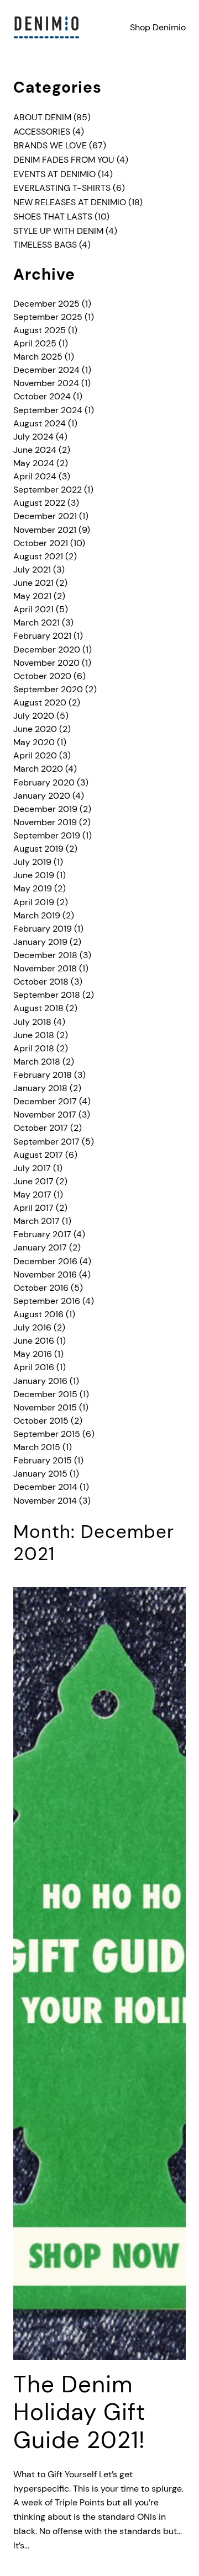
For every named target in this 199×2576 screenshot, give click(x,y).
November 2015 (45, 1407)
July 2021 (32, 570)
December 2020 (47, 650)
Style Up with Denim (58, 231)
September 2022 (48, 490)
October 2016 (41, 1288)
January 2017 (40, 1247)
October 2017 (41, 1128)
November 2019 (45, 822)
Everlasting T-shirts (62, 188)
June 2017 (33, 1181)
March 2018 (37, 1062)
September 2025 (48, 317)
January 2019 (40, 942)
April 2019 (34, 902)
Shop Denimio (158, 27)
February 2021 (42, 636)
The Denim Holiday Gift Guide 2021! (79, 2412)
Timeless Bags (45, 245)
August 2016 (38, 1314)
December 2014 (45, 1487)
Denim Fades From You (64, 160)
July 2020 (34, 716)
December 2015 (45, 1394)
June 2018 (34, 1035)
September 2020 (48, 689)
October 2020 (42, 676)
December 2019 (45, 809)
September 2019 (47, 835)
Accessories (42, 132)
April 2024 (35, 476)
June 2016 (34, 1341)
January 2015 (40, 1474)
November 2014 (45, 1501)
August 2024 (40, 423)
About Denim (42, 117)
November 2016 (45, 1274)
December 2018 (45, 955)
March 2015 (37, 1447)
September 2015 (47, 1434)
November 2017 (45, 1115)
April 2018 (34, 1048)
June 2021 (33, 583)
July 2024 (33, 437)
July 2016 (32, 1327)
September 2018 (47, 995)
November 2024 (46, 383)
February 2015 (43, 1460)
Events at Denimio (54, 174)
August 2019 (38, 849)
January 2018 (40, 1088)
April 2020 (35, 755)
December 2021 (45, 516)
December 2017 (45, 1101)
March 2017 (36, 1221)
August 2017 (38, 1155)
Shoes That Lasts (53, 217)
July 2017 (32, 1168)
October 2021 (41, 543)
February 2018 (43, 1075)
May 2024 (34, 463)
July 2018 (32, 1022)
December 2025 (46, 304)
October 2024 (42, 396)
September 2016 (47, 1301)
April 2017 (33, 1208)
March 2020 (38, 769)
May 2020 (34, 742)
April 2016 (34, 1367)
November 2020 (46, 663)
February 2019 (43, 929)
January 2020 (42, 796)
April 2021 (33, 609)
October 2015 (41, 1421)
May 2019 (33, 888)
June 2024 (35, 450)
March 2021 (36, 622)
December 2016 (45, 1261)
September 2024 (48, 410)
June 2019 (34, 875)
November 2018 (45, 968)
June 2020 (35, 729)
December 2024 (46, 370)
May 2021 (32, 596)
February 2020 (44, 782)
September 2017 (46, 1142)
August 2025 (40, 330)
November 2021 (45, 530)
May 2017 (32, 1195)
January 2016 (40, 1381)
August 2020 (40, 702)
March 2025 (38, 357)
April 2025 (35, 343)
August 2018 (38, 1008)
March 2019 (37, 915)
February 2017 (42, 1234)
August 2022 (39, 503)
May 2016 (33, 1354)
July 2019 (32, 862)
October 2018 (41, 982)
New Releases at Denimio (70, 202)
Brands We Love (50, 145)
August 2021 (38, 556)
